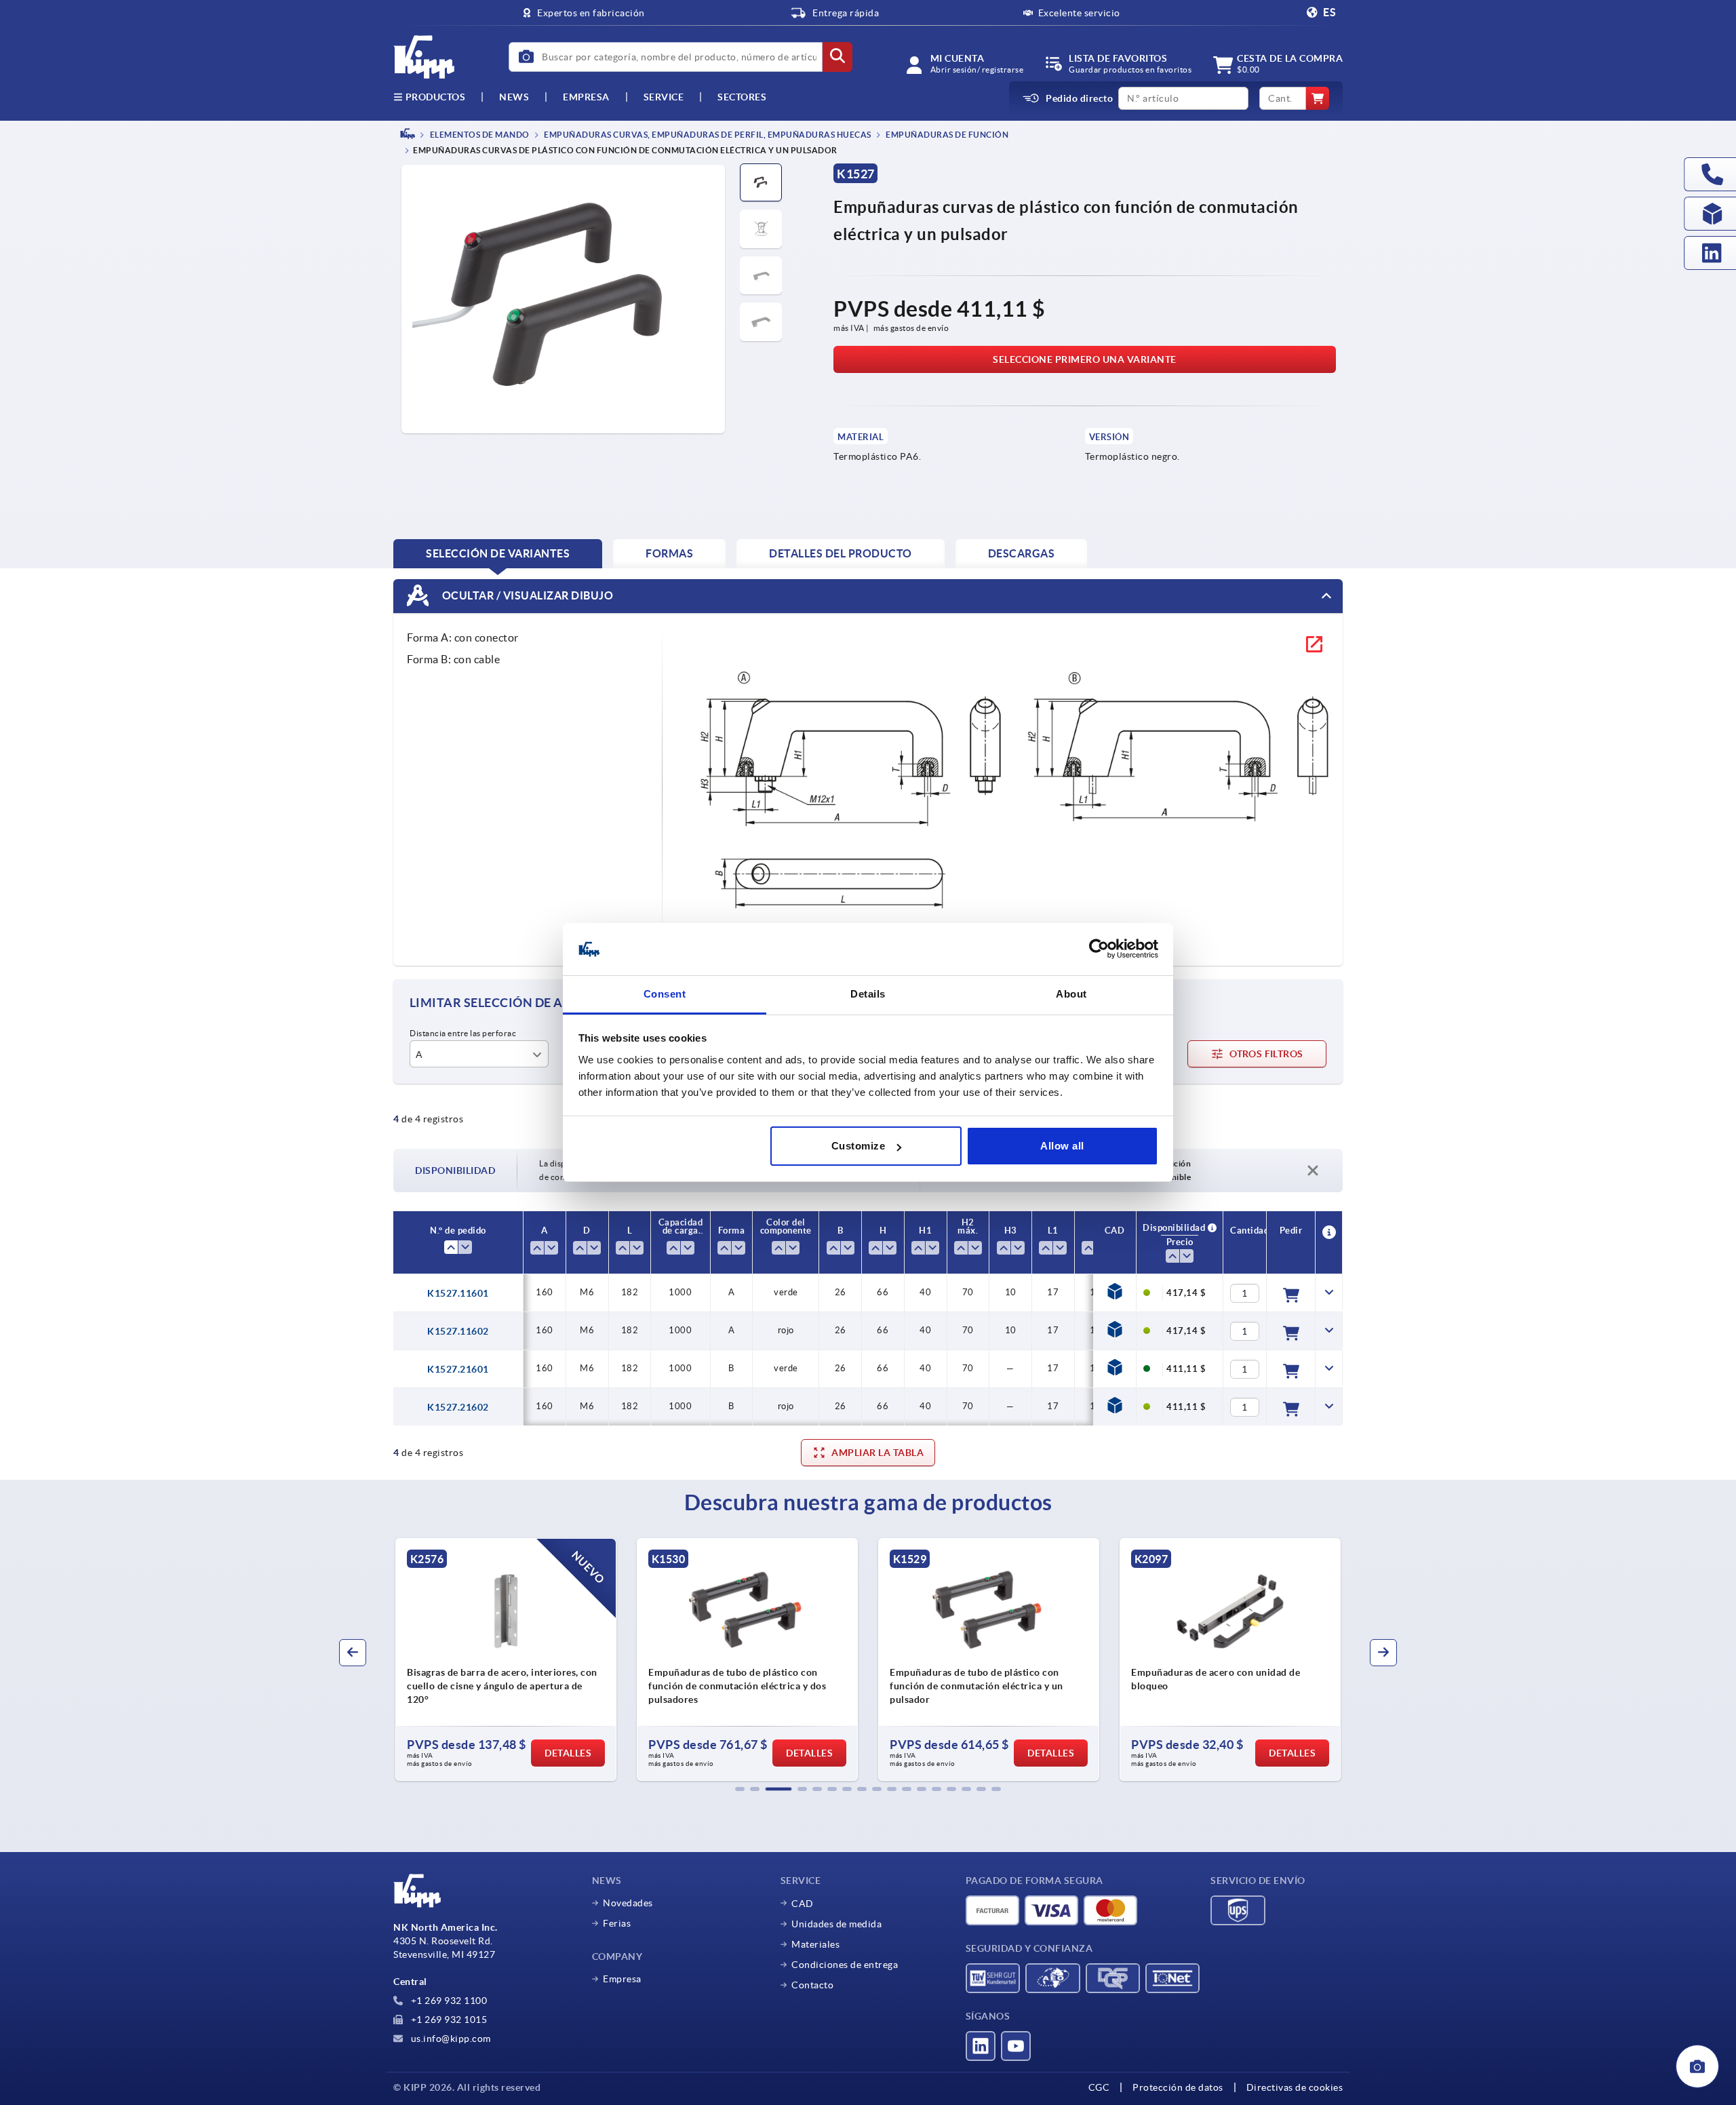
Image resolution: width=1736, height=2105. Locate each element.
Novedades (628, 1903)
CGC (1099, 2087)
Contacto (812, 1985)
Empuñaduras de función (947, 135)
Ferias (617, 1923)
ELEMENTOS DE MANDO (479, 135)
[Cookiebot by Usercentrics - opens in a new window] (1099, 949)
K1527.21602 (458, 1407)
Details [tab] (868, 994)
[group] (507, 1659)
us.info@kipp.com (450, 2039)
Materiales (815, 1944)
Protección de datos (1178, 2087)
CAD (803, 1904)
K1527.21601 (458, 1369)
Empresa (586, 97)
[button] (740, 1789)
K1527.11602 (458, 1331)
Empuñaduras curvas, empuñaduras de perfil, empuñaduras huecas (707, 135)
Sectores (742, 97)
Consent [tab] (665, 994)
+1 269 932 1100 (448, 2001)
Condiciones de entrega (845, 1965)
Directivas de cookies (1295, 2087)
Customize (859, 1146)
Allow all (1062, 1146)
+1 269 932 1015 (448, 2020)
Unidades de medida (836, 1924)
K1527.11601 (458, 1293)
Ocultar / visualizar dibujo (526, 595)
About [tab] (1071, 994)
